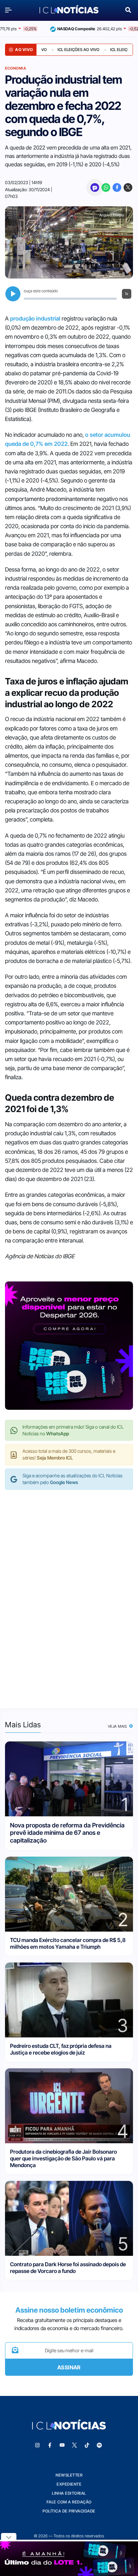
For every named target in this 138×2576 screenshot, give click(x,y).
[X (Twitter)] (128, 187)
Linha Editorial (69, 2493)
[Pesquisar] (128, 9)
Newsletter (69, 2475)
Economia (16, 68)
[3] (69, 1999)
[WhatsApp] (106, 187)
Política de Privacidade (69, 2511)
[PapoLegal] (95, 187)
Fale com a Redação (69, 2502)
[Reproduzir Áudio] (13, 294)
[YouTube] (62, 2445)
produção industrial (35, 319)
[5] (69, 2218)
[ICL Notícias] (69, 10)
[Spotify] (99, 2445)
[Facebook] (117, 187)
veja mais (118, 1726)
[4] (69, 2105)
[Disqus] (69, 1592)
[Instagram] (38, 2445)
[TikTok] (87, 2445)
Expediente (69, 2484)
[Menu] (10, 10)
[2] (69, 1893)
